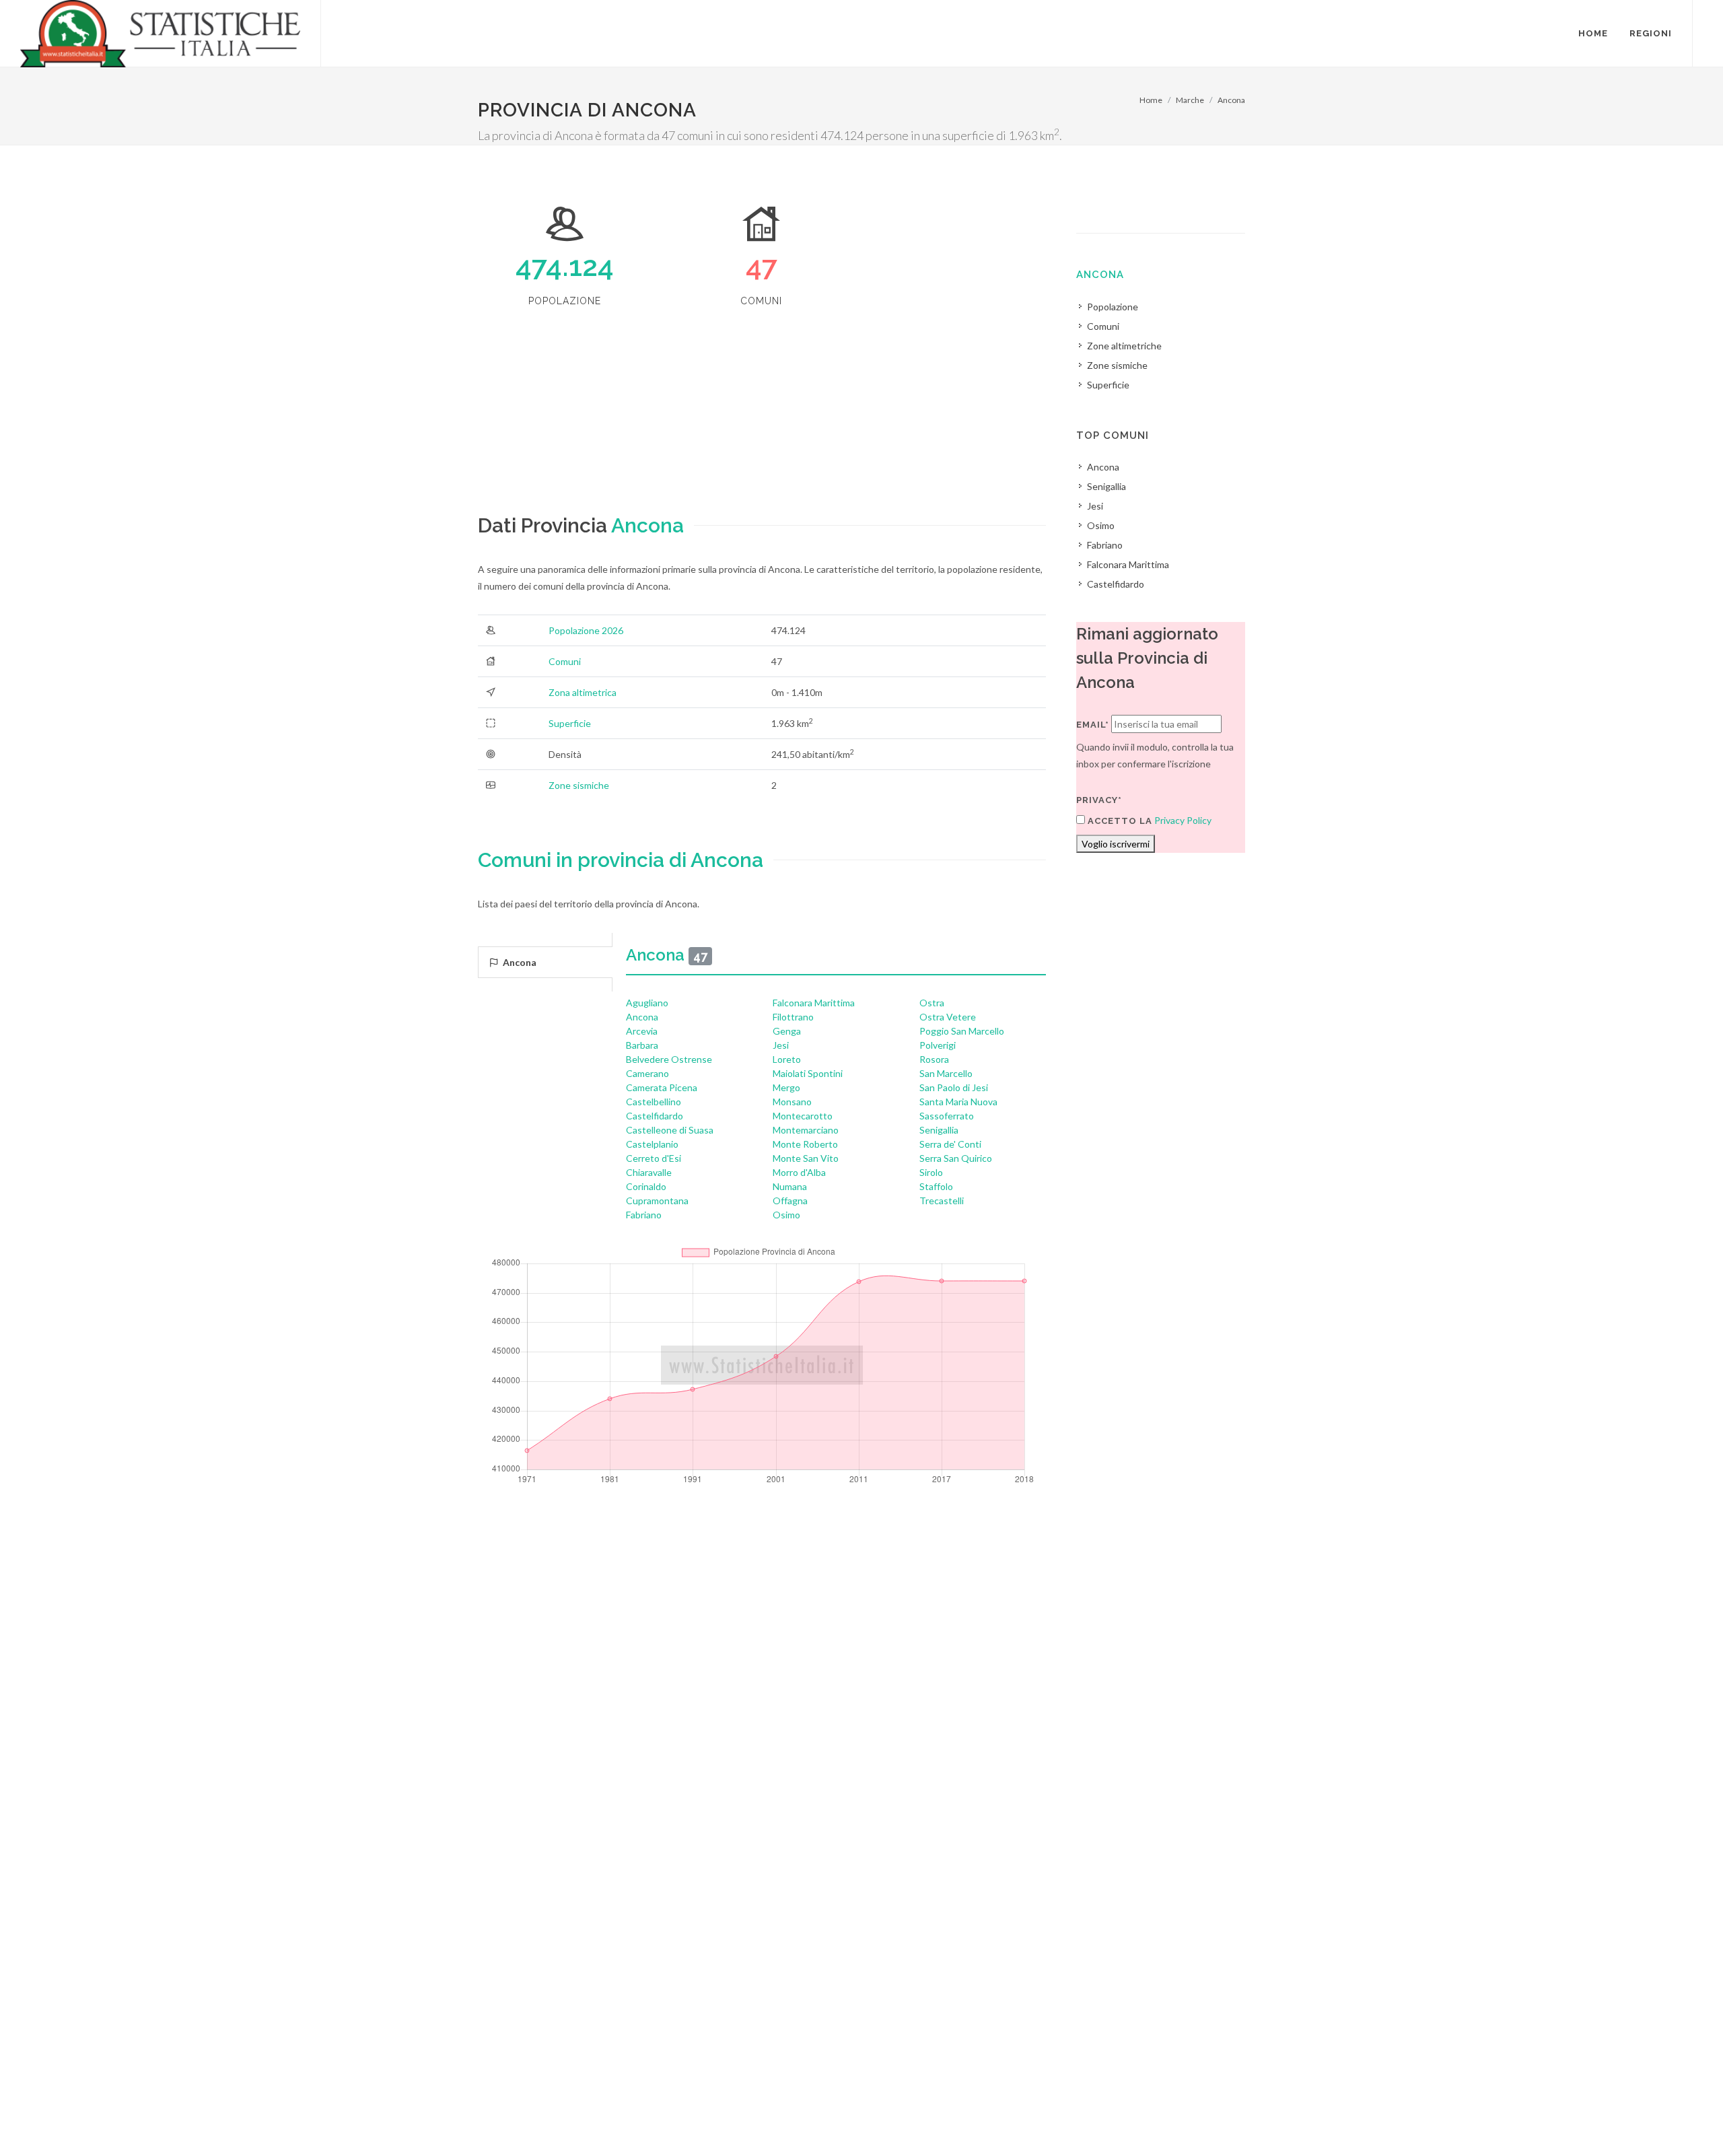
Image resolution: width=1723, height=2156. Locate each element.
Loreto (787, 1059)
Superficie (570, 723)
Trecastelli (942, 1201)
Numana (790, 1186)
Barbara (642, 1045)
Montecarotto (803, 1116)
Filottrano (793, 1017)
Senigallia (939, 1130)
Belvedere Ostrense (669, 1059)
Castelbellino (654, 1102)
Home (1151, 100)
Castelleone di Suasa (670, 1130)
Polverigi (938, 1045)
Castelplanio (652, 1144)
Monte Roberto (805, 1144)
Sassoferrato (947, 1116)
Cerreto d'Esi (654, 1158)
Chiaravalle (649, 1172)
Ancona (1231, 100)
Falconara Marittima (814, 1003)
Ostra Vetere (948, 1017)
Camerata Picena (662, 1087)
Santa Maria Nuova (958, 1102)
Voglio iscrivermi (1116, 844)
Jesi (781, 1045)
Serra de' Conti (950, 1144)
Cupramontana (657, 1201)
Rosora (934, 1059)
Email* (1093, 725)
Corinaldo (646, 1186)
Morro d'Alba (799, 1172)
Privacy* (1099, 800)
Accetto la (1119, 821)
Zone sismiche (579, 785)
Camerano (647, 1073)
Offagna (790, 1201)
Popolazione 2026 (586, 630)
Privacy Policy (1183, 820)
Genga (787, 1031)
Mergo (786, 1087)
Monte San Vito (806, 1158)
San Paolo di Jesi (954, 1087)
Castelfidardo (655, 1116)
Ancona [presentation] (519, 962)
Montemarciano (806, 1130)
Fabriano (644, 1215)
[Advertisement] (762, 416)
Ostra (932, 1003)
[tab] (545, 962)
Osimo (786, 1215)
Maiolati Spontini (808, 1073)
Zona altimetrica (583, 692)
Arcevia (642, 1031)
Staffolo (936, 1186)
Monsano (792, 1102)
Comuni (565, 661)
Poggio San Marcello (962, 1031)
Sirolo (931, 1172)
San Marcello (946, 1073)
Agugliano (647, 1003)
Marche (1190, 100)
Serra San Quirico (956, 1158)
